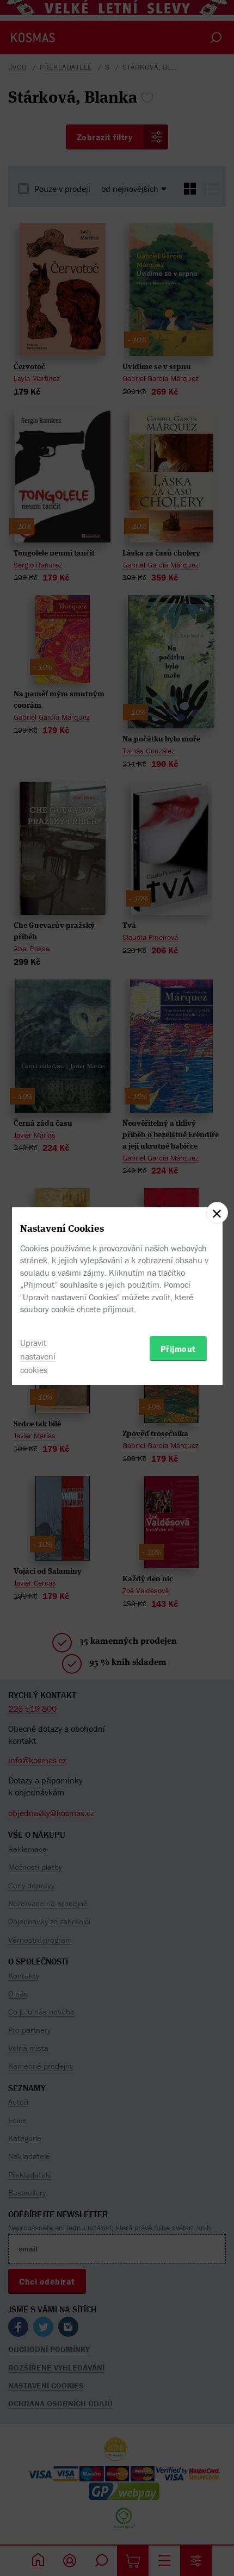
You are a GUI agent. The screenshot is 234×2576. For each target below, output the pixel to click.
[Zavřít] (217, 1213)
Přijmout (178, 1349)
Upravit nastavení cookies (38, 1356)
